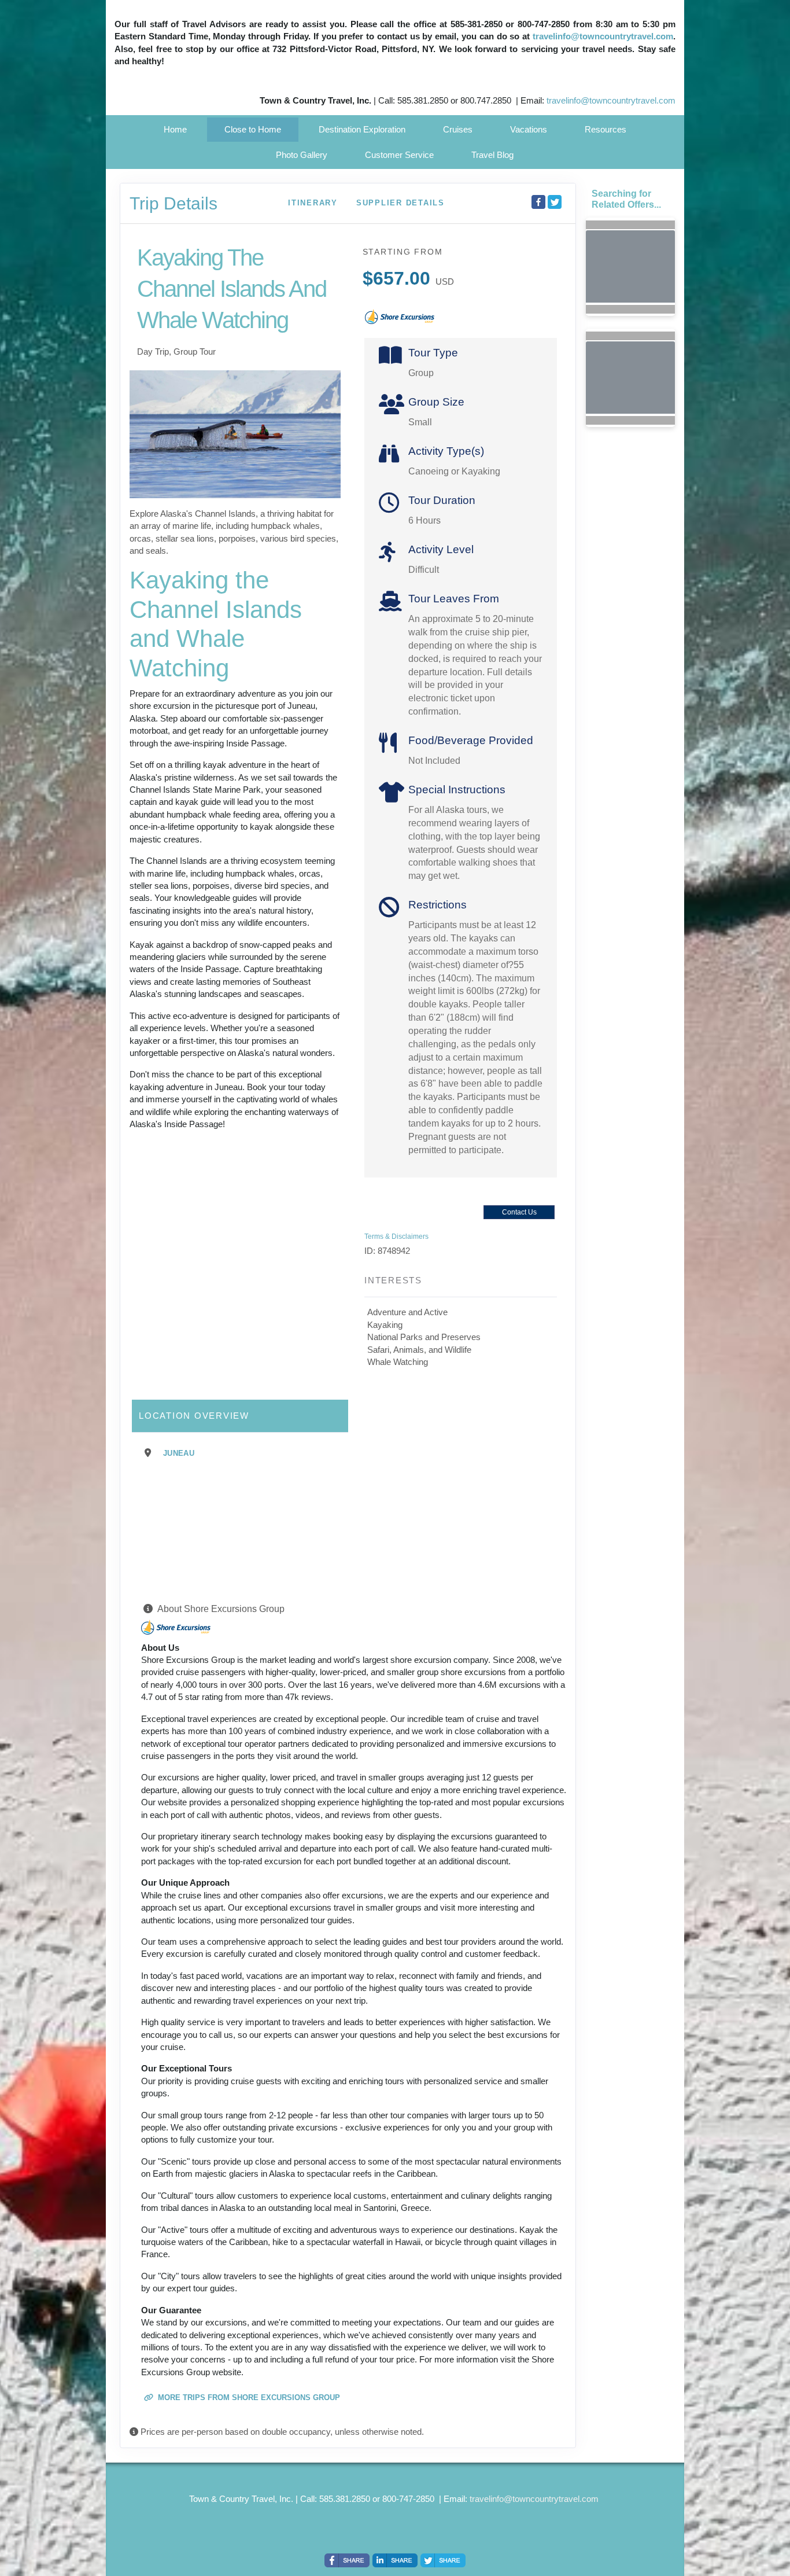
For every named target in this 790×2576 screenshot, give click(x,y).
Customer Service (399, 155)
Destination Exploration (362, 129)
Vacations (529, 129)
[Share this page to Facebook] (538, 202)
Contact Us (519, 1212)
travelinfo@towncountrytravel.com (603, 36)
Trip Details (173, 203)
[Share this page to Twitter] (555, 202)
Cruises (458, 129)
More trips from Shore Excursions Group (248, 2397)
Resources (606, 129)
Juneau (179, 1453)
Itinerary (313, 203)
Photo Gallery (302, 155)
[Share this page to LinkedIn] (395, 2560)
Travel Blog (492, 155)
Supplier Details (400, 203)
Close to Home (253, 129)
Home (175, 129)
